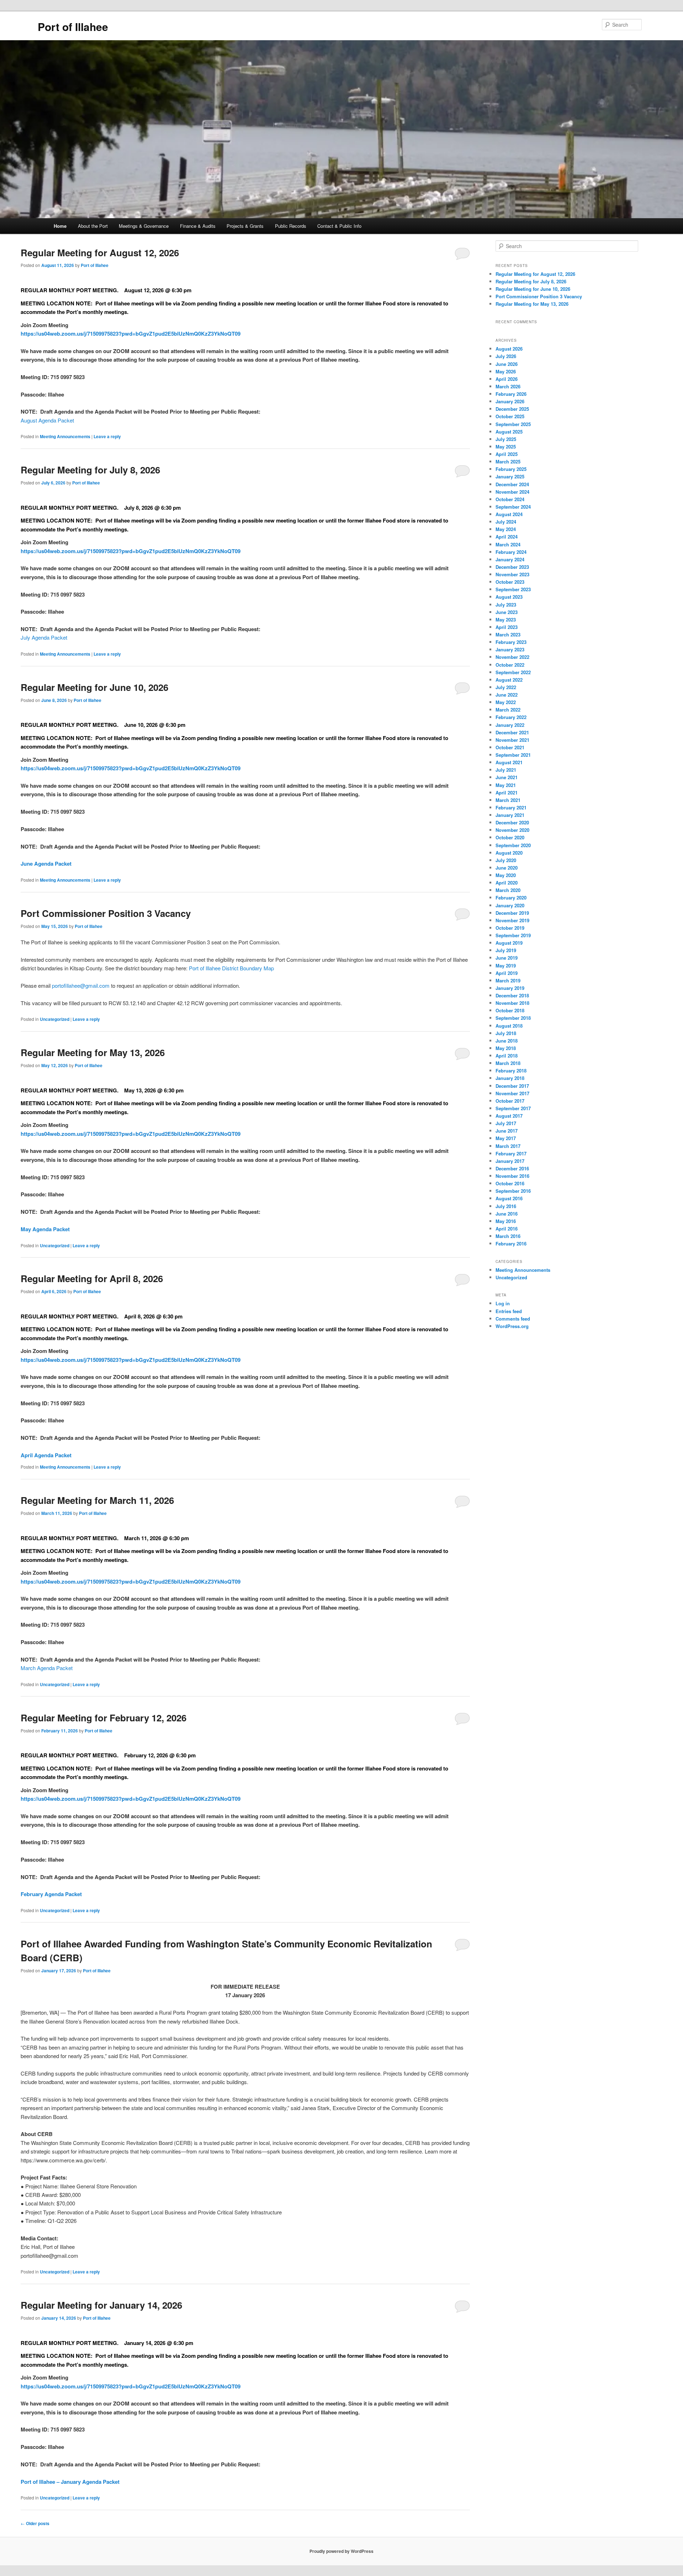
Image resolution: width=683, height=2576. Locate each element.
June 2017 (507, 1131)
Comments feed (513, 1319)
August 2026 (509, 349)
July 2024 (506, 522)
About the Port (93, 226)
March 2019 (508, 980)
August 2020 (509, 853)
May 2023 (506, 620)
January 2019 (510, 988)
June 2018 (507, 1041)
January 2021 (510, 815)
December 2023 (512, 567)
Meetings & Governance (144, 226)
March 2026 (508, 386)
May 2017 (506, 1138)
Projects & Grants (245, 226)
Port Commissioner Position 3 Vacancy (106, 913)
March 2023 (508, 634)
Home (60, 226)
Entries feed (509, 1311)
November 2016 (512, 1176)
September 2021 (513, 755)
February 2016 (511, 1244)
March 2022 (508, 710)
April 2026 (507, 379)
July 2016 (506, 1206)
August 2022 (509, 680)
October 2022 (510, 665)
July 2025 (506, 439)
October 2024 (510, 499)
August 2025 (509, 432)
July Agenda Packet (44, 637)
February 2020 (511, 898)
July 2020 (506, 860)
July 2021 (506, 770)
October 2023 (510, 582)
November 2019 (512, 920)
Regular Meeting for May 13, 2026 (93, 1052)
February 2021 (511, 807)
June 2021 (507, 777)
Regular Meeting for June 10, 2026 (94, 687)
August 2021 (509, 762)
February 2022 (511, 717)
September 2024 (513, 507)
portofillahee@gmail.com (81, 985)
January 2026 (510, 401)
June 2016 (507, 1214)
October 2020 (510, 837)
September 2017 (513, 1108)
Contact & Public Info (339, 226)
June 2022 (507, 695)
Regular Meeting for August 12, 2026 (100, 253)
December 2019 (512, 913)
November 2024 (512, 492)
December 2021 (512, 732)
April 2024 (507, 537)
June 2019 (507, 958)
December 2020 (512, 822)
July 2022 (506, 687)
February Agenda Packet (51, 1894)
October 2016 (510, 1183)
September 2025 (513, 424)
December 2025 (512, 409)
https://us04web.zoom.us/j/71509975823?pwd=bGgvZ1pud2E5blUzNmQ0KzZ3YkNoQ (126, 334)
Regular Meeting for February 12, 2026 (104, 1718)
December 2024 (512, 484)
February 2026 (511, 394)
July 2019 (506, 950)
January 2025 (510, 476)
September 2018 (513, 1018)
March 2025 (508, 461)
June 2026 (507, 364)
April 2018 (507, 1056)
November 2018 (512, 1003)
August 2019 (509, 943)
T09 (236, 334)
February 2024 (511, 552)
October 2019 (510, 928)
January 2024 (510, 559)
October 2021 (510, 747)
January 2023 (510, 649)
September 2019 (513, 935)
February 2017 (511, 1153)
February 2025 (511, 469)
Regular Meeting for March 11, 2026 (97, 1500)
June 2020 (507, 868)
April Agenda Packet (46, 1455)
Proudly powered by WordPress (341, 2551)
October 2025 (510, 416)
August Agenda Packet (47, 420)
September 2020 (513, 845)
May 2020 (506, 875)
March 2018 (508, 1063)
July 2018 (506, 1033)
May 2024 (506, 529)
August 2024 (509, 514)
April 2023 (507, 627)
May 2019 (506, 966)
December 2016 (512, 1168)
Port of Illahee (73, 27)
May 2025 (506, 447)
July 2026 (506, 356)
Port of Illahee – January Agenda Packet (70, 2482)
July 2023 (506, 605)
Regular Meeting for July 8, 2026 (90, 470)
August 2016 (509, 1198)
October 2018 (510, 1010)
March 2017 (508, 1146)
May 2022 (506, 702)
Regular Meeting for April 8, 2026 (92, 1278)
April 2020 (507, 883)
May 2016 (506, 1221)
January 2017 (510, 1161)
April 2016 (507, 1229)
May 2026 (506, 371)
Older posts (35, 2523)
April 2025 (507, 454)
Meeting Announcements (65, 436)
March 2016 (508, 1236)
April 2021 (507, 793)
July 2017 (506, 1123)
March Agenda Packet (47, 1668)
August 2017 (509, 1116)
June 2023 (507, 612)
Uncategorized (55, 1019)
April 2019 (507, 973)
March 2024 (508, 544)
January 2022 (510, 725)
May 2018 (506, 1048)
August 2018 (509, 1026)
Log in (503, 1303)
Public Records (291, 226)
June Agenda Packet (46, 864)
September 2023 (513, 589)
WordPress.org (512, 1326)
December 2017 (512, 1086)
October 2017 (510, 1101)
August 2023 (509, 597)
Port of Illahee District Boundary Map (231, 968)
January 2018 (510, 1078)
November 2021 (512, 740)
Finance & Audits (198, 226)
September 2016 (513, 1191)
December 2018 (512, 995)
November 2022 (512, 657)
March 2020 (508, 890)
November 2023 (512, 574)
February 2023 (511, 642)
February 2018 (511, 1071)
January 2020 (510, 905)
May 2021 (506, 785)
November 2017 (512, 1093)
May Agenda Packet (45, 1229)
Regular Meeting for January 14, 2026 (101, 2305)
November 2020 (512, 830)
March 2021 (508, 800)
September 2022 (513, 672)
